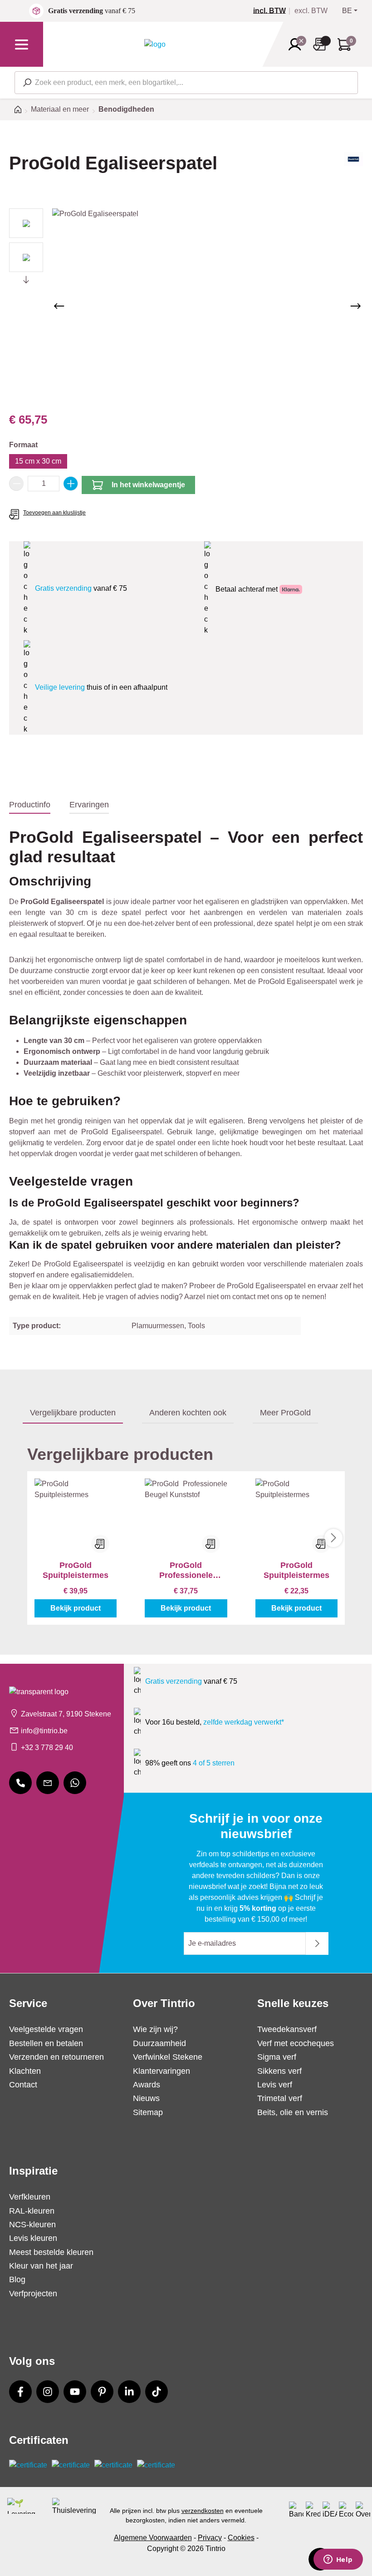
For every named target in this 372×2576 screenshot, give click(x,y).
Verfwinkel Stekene (168, 2057)
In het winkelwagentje (148, 485)
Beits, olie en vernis (293, 2112)
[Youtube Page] (75, 2392)
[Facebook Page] (20, 2392)
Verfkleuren (30, 2197)
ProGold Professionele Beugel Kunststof (186, 1570)
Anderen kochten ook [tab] (188, 1413)
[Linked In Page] (129, 2392)
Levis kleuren (33, 2238)
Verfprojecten (33, 2294)
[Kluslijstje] (322, 44)
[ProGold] (353, 171)
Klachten (25, 2071)
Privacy (210, 2538)
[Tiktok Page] (157, 2392)
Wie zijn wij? (155, 2029)
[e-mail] (48, 1783)
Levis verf (275, 2085)
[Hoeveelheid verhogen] (71, 484)
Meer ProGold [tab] (285, 1413)
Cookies (241, 2538)
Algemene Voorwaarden (153, 2538)
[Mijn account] (298, 44)
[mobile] (20, 1783)
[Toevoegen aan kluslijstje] (100, 1544)
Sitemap (148, 2112)
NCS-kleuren (32, 2225)
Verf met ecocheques (296, 2043)
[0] (273, 11)
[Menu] (22, 44)
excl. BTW (311, 11)
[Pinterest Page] (102, 2392)
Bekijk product (76, 1608)
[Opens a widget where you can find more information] (338, 2560)
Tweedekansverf (287, 2029)
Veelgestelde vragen (46, 2029)
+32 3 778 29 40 (47, 1748)
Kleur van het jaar (41, 2266)
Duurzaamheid (159, 2043)
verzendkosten (203, 2511)
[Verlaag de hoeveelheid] (16, 484)
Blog (17, 2279)
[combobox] (186, 83)
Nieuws (146, 2098)
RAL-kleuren (32, 2211)
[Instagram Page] (48, 2392)
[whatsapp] (75, 1783)
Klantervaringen (162, 2071)
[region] (186, 306)
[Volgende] (356, 306)
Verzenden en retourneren (56, 2057)
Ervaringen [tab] (89, 805)
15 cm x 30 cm (38, 461)
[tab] (30, 805)
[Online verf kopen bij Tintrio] (155, 44)
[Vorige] (59, 306)
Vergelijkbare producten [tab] (73, 1413)
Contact (23, 2085)
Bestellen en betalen (46, 2043)
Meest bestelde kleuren (51, 2252)
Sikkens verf (279, 2071)
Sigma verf (277, 2057)
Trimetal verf (280, 2098)
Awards (147, 2085)
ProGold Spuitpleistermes (76, 1570)
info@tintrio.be (44, 1731)
